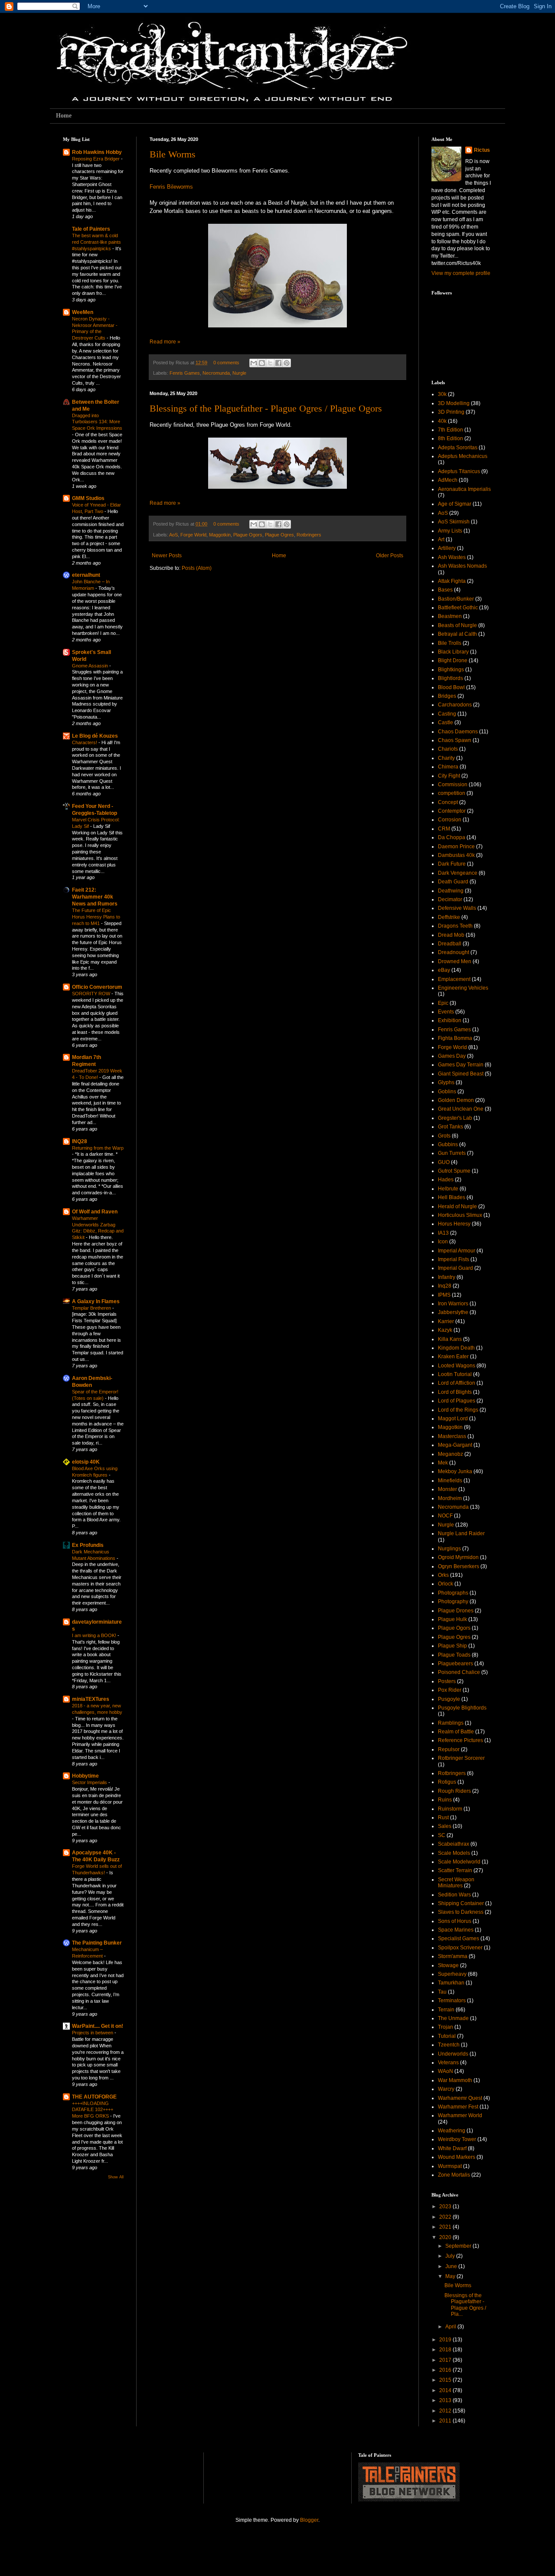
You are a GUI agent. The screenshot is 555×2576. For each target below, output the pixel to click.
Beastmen (450, 616)
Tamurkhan (451, 1983)
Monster (447, 1489)
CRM (444, 829)
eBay (444, 970)
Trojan (446, 2027)
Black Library (453, 652)
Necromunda (216, 373)
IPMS (444, 1295)
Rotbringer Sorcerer (461, 1758)
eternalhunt (86, 575)
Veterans (448, 2063)
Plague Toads (454, 1655)
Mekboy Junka (455, 1471)
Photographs (453, 1593)
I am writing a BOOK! (95, 1635)
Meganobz (451, 1454)
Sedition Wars (454, 1895)
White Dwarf (452, 2148)
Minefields (450, 1481)
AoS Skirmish (454, 522)
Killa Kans (450, 1339)
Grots (444, 1136)
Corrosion (450, 820)
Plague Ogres (279, 535)
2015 (446, 2380)
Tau (442, 1992)
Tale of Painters (91, 229)
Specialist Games (459, 1939)
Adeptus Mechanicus (463, 456)
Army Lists (450, 531)
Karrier (446, 1321)
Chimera (448, 767)
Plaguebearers (455, 1664)
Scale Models (454, 1853)
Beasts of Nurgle (457, 625)
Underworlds (453, 2054)
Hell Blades (452, 1197)
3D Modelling (454, 403)
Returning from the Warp (98, 1148)
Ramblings (451, 1723)
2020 (446, 2237)
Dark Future (452, 864)
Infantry (447, 1277)
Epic (443, 1003)
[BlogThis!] (262, 363)
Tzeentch (449, 2045)
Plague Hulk (452, 1619)
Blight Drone (453, 660)
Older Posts (390, 556)
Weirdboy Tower (457, 2139)
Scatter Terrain (455, 1870)
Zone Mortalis (454, 2175)
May (451, 2276)
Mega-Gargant (455, 1445)
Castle (446, 722)
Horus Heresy (454, 1224)
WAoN (446, 2071)
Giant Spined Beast (461, 1074)
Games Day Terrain (461, 1065)
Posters (447, 1681)
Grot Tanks (451, 1127)
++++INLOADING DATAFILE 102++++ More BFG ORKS (93, 2110)
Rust (443, 1818)
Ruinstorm (450, 1809)
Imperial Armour (457, 1251)
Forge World (193, 535)
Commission (453, 785)
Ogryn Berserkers (459, 1566)
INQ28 (80, 1141)
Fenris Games (185, 373)
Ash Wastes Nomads (462, 566)
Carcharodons (455, 705)
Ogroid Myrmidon (458, 1557)
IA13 (443, 1233)
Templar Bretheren (92, 1308)
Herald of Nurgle (457, 1206)
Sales (445, 1826)
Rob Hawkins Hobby (97, 152)
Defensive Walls (457, 908)
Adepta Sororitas (458, 448)
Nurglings (449, 1549)
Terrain (446, 2010)
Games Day (452, 1056)
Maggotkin (220, 535)
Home (64, 116)
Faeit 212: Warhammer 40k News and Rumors (95, 897)
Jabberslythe (453, 1312)
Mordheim (450, 1498)
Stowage (448, 1965)
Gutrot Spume (454, 1171)
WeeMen (83, 312)
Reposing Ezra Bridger (96, 159)
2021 (446, 2227)
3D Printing (451, 412)
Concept (448, 802)
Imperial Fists (454, 1259)
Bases (445, 590)
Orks (443, 1575)
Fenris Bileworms (171, 187)
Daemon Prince (456, 847)
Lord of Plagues (457, 1401)
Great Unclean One (461, 1109)
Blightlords (451, 678)
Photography (453, 1602)
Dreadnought (454, 952)
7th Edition (451, 430)
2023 (446, 2207)
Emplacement (454, 979)
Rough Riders (454, 1791)
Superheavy (452, 1974)
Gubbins (448, 1144)
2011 (446, 2421)
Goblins (447, 1092)
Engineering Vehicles (463, 988)
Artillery (447, 548)
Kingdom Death (456, 1348)
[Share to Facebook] (278, 363)
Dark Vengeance (458, 873)
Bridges (447, 696)
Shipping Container (461, 1903)
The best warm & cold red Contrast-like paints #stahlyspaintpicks (96, 242)
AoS (173, 535)
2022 (446, 2217)
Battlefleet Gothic (458, 608)
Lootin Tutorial (455, 1374)
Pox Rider (450, 1690)
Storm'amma (453, 1956)
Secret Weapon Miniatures (456, 1883)
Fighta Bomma (455, 1038)
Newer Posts (167, 556)
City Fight (449, 776)
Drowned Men (455, 961)
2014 (446, 2390)
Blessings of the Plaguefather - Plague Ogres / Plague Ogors (266, 408)
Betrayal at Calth (457, 634)
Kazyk (445, 1330)
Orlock (446, 1584)
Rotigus (447, 1782)
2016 (446, 2370)
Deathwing (451, 891)
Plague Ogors (248, 535)
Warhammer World (460, 2115)
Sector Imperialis (90, 1782)
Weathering (452, 2131)
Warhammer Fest (458, 2107)
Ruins (445, 1800)
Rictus (482, 150)
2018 (446, 2350)
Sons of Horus (455, 1921)
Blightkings (451, 670)
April (451, 2327)
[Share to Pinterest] (287, 363)
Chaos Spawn (455, 740)
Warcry (446, 2089)
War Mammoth (455, 2080)
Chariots (448, 749)
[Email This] (254, 363)
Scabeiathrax (454, 1844)
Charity (446, 758)
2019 (446, 2340)
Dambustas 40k (456, 855)
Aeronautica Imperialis (464, 489)
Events (446, 1012)
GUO (444, 1162)
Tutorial (447, 2036)
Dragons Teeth (455, 926)
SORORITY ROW (92, 994)
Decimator (450, 899)
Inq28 (445, 1286)
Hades (446, 1180)
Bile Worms (173, 154)
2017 (446, 2360)
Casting (447, 714)
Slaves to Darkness (461, 1912)
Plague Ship (452, 1646)
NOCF (445, 1516)
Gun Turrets (452, 1153)
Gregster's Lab (455, 1118)
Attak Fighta (452, 581)
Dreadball (450, 944)
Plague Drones (456, 1611)
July (451, 2256)
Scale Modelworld (459, 1862)
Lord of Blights (455, 1392)
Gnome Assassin (91, 666)
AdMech (448, 480)
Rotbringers (309, 535)
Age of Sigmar (455, 504)
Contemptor (452, 811)
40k (442, 421)
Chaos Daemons (458, 732)
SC (442, 1835)
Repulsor (449, 1749)
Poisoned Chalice (459, 1672)
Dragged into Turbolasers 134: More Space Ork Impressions (97, 422)
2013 (446, 2400)
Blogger (309, 2520)
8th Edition (451, 438)
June (452, 2266)
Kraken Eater (453, 1357)
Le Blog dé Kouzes (95, 736)
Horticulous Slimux (460, 1215)
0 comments (226, 363)
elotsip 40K (86, 1462)
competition (452, 793)
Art (441, 539)
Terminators (452, 2001)
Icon (443, 1242)
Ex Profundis (88, 1545)
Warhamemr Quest (460, 2098)
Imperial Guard (455, 1268)
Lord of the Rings (458, 1410)
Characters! (85, 742)
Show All (116, 2177)
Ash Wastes (452, 557)
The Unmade (453, 2018)
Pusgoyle (449, 1699)
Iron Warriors (453, 1304)
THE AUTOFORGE (94, 2097)
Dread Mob (451, 935)
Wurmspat (450, 2166)
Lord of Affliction (457, 1383)
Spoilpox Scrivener (460, 1948)
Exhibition (450, 1020)
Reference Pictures (460, 1740)
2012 (446, 2411)
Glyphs (446, 1082)
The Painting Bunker (97, 1943)
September (459, 2246)
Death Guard (453, 882)
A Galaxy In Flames (96, 1301)
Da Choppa (452, 837)
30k (442, 394)
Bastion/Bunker (456, 599)
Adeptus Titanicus (459, 471)
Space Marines (456, 1930)
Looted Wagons (457, 1366)
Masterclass (452, 1436)
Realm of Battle (456, 1732)
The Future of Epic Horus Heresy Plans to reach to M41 (96, 917)
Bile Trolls (450, 643)
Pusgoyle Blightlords (462, 1708)
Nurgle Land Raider (461, 1533)
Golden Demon (456, 1100)
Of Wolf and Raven (95, 1212)
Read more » (165, 342)
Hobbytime (85, 1776)
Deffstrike (449, 917)
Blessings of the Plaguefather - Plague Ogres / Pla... (465, 2305)
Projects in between (93, 2033)
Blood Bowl (451, 687)
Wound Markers (457, 2157)
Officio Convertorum (97, 987)
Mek (443, 1463)
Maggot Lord (453, 1419)
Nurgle (239, 373)
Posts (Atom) (197, 568)
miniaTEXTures (91, 1699)
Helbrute (448, 1189)
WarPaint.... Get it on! (98, 2026)
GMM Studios (88, 498)
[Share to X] (270, 363)
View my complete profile (461, 273)
